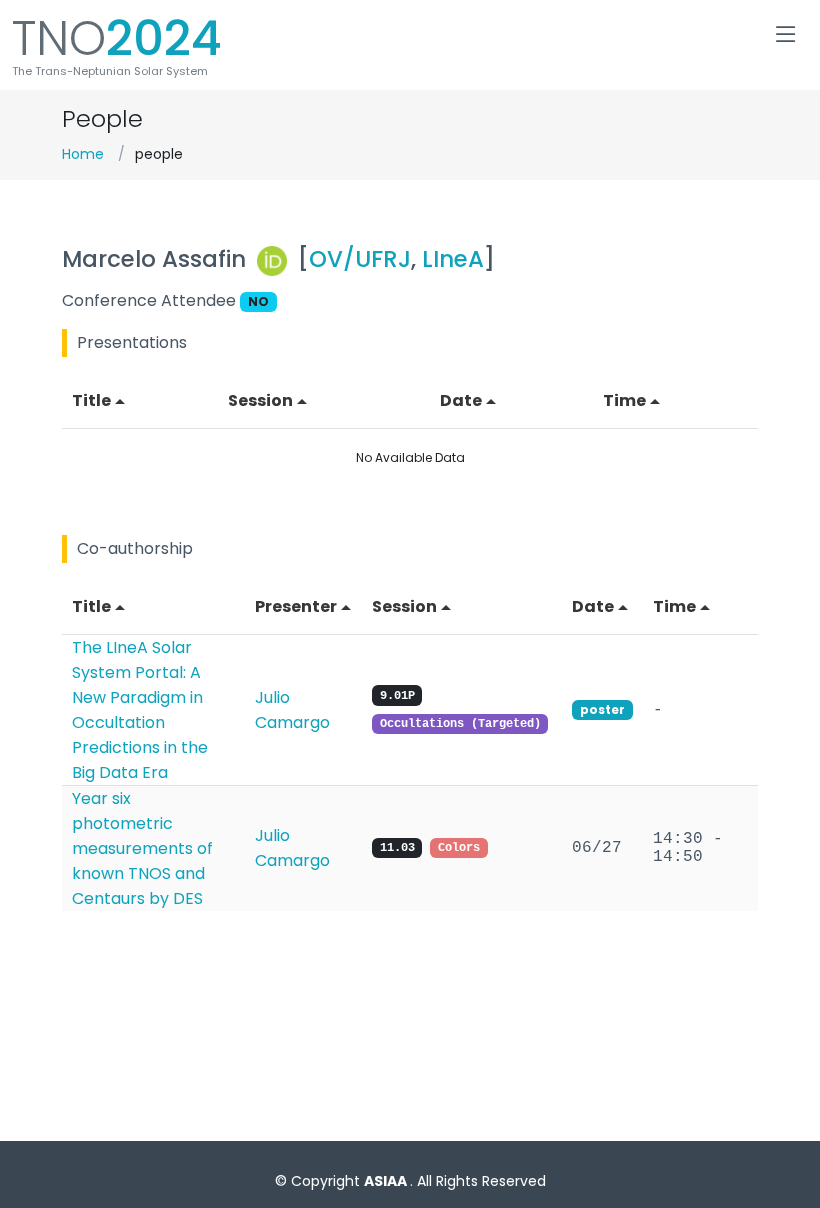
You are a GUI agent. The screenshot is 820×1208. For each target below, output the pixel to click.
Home (83, 154)
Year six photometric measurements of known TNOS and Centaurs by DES (142, 848)
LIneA (453, 259)
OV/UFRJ (360, 259)
